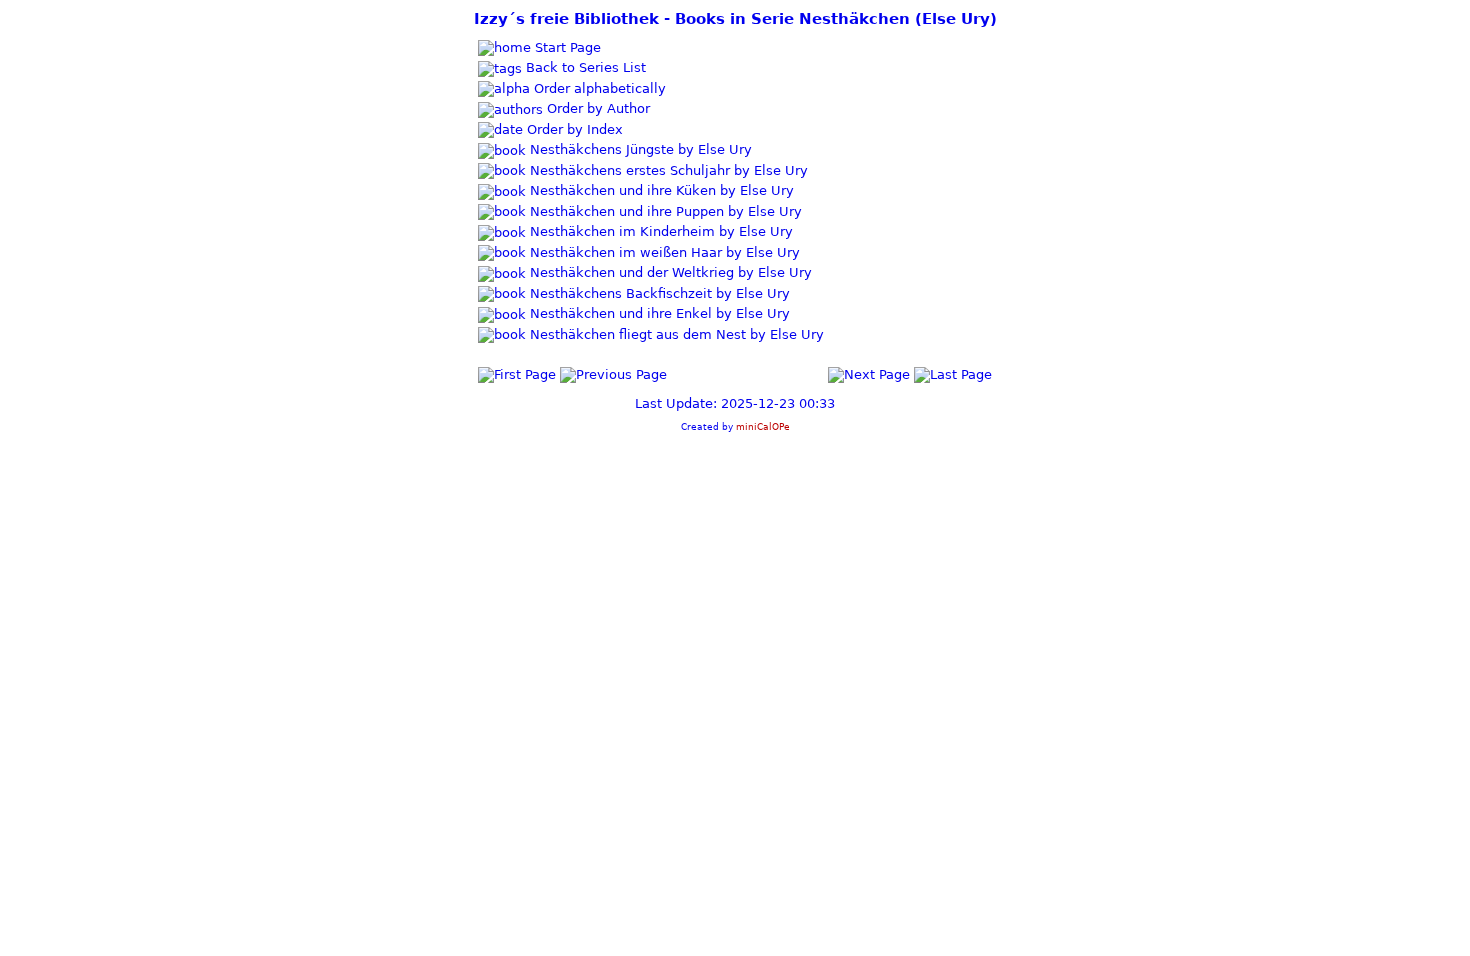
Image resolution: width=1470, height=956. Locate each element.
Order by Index (573, 129)
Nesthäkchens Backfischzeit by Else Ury (658, 293)
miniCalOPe (763, 426)
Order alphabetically (598, 88)
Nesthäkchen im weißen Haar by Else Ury (663, 252)
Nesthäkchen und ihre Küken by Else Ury (660, 190)
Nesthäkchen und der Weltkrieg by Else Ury (669, 272)
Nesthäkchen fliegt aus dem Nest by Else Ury (675, 334)
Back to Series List (584, 67)
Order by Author (596, 108)
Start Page (566, 47)
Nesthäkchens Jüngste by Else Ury (639, 149)
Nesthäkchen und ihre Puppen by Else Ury (664, 211)
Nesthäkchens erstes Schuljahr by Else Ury (667, 170)
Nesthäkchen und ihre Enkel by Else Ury (658, 313)
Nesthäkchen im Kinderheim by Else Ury (659, 231)
